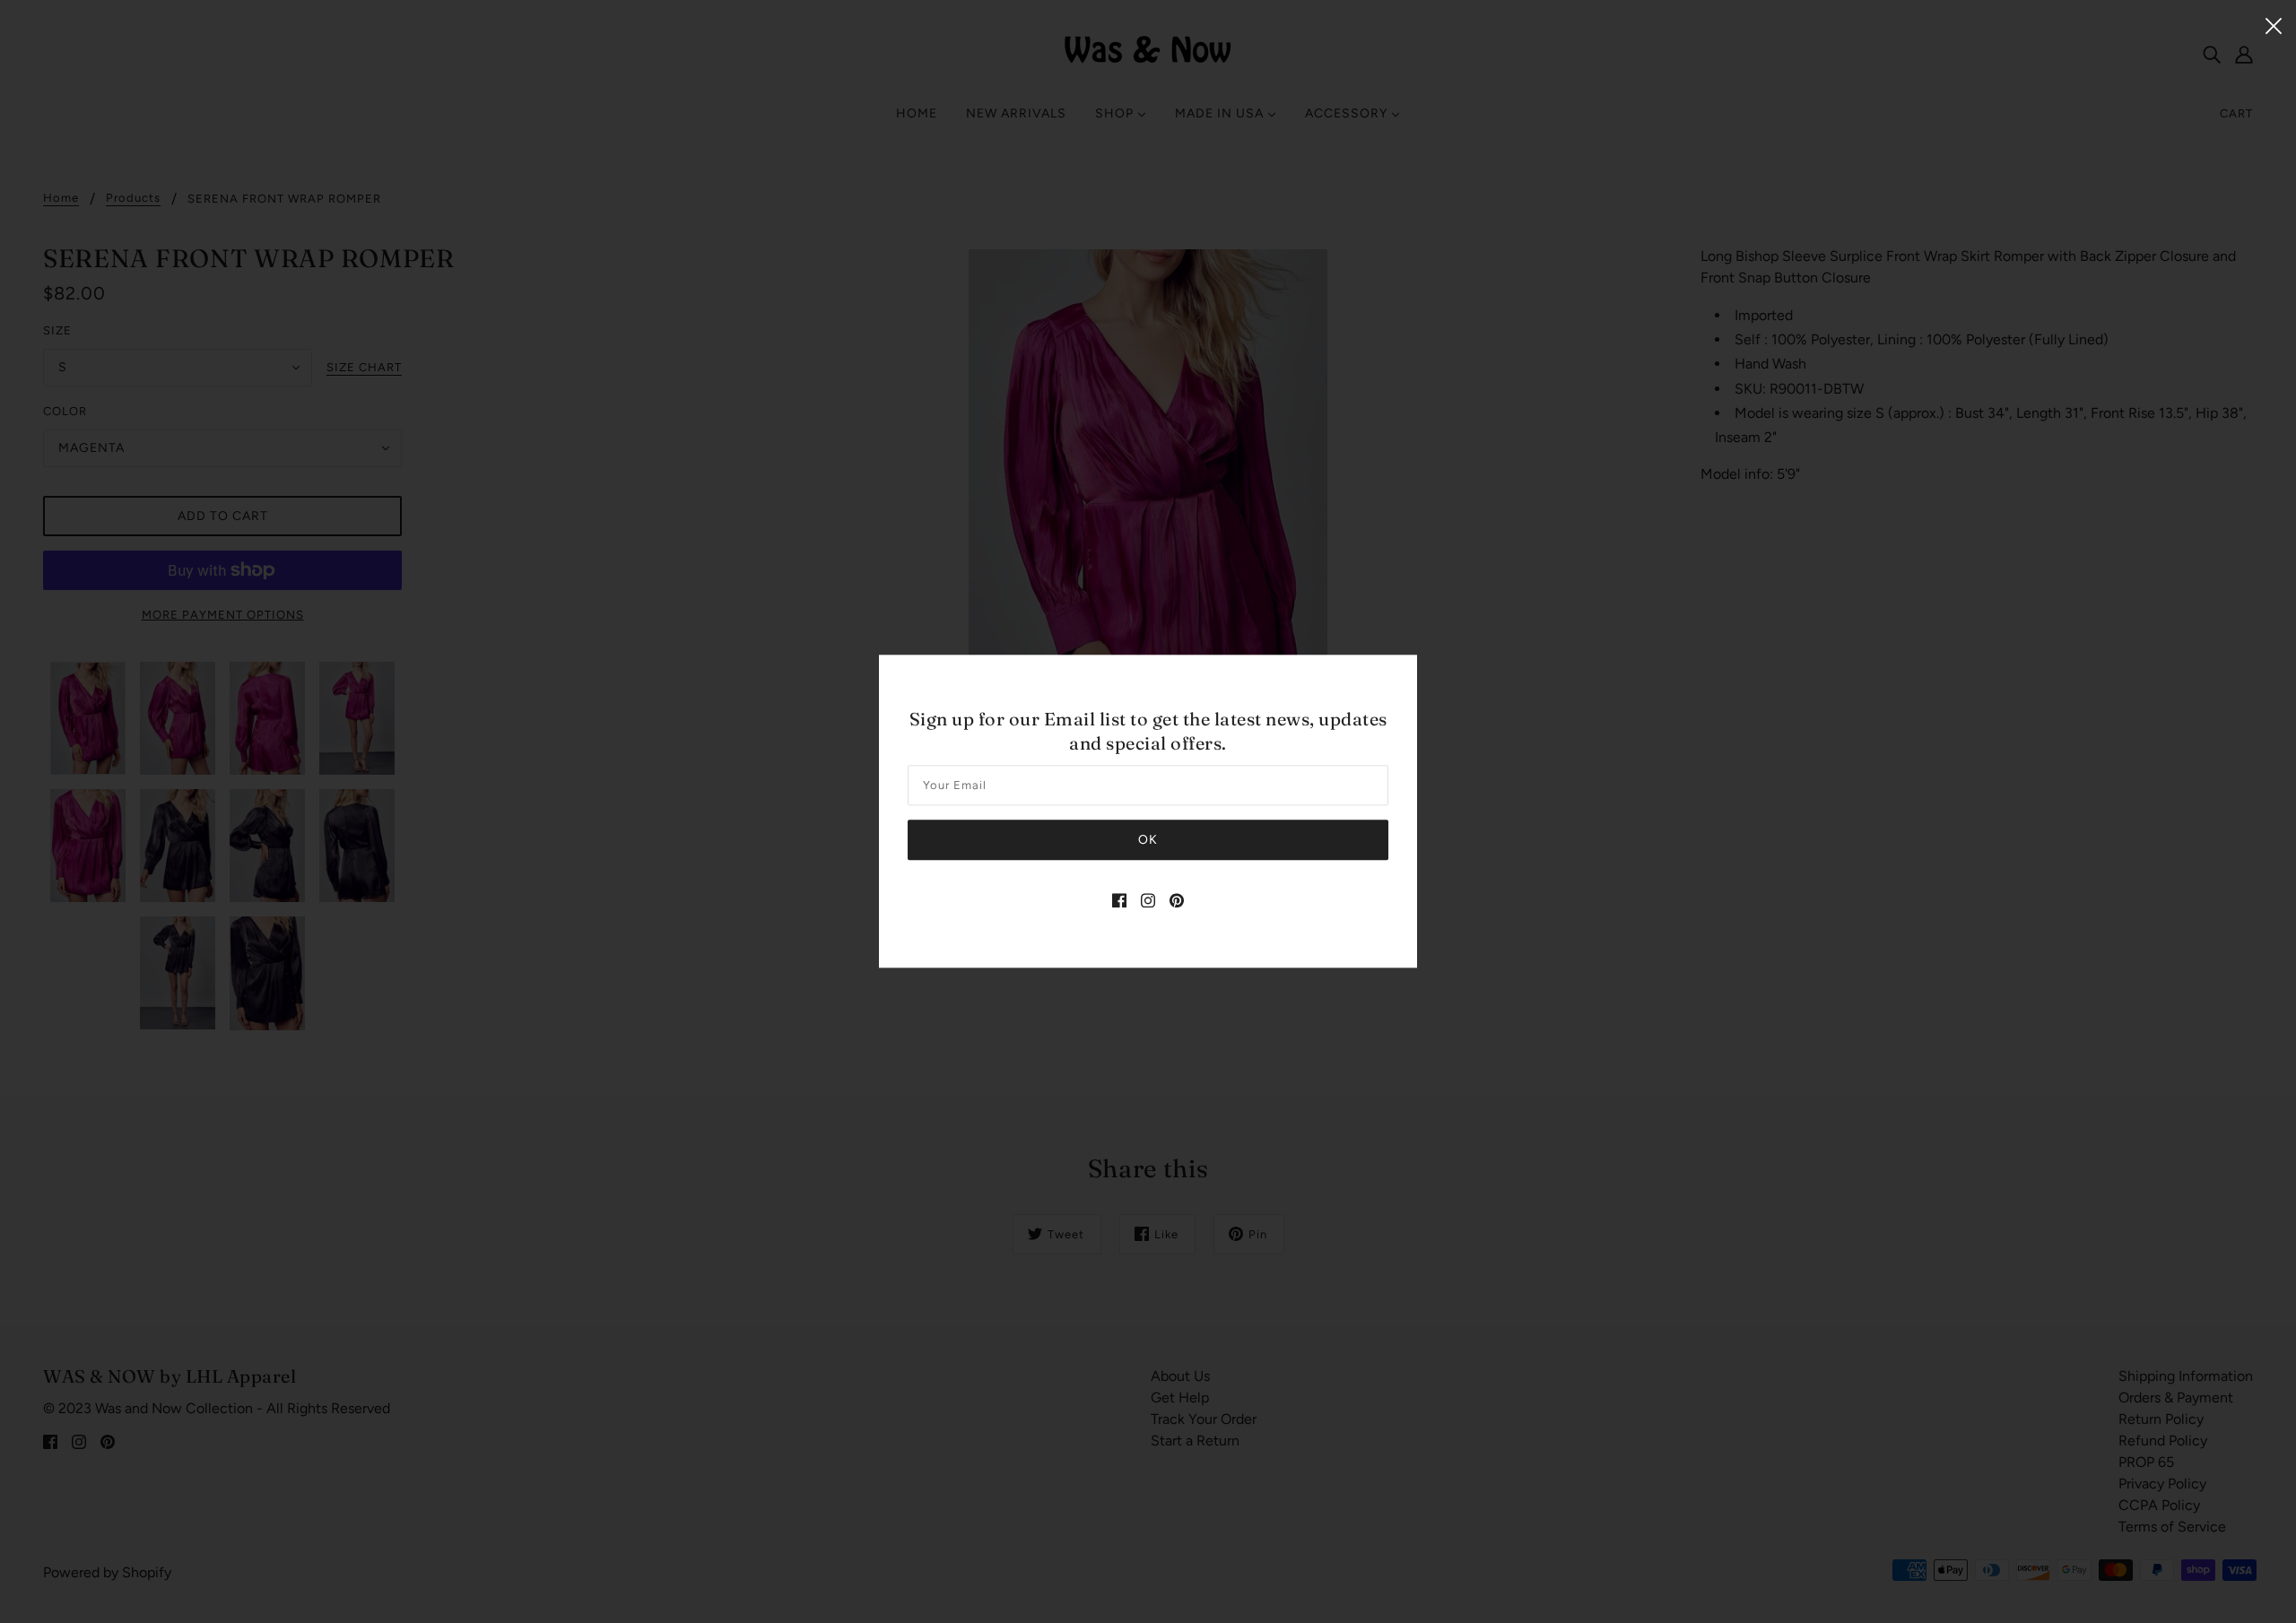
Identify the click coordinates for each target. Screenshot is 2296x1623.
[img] (1119, 900)
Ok (1148, 841)
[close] (2274, 24)
